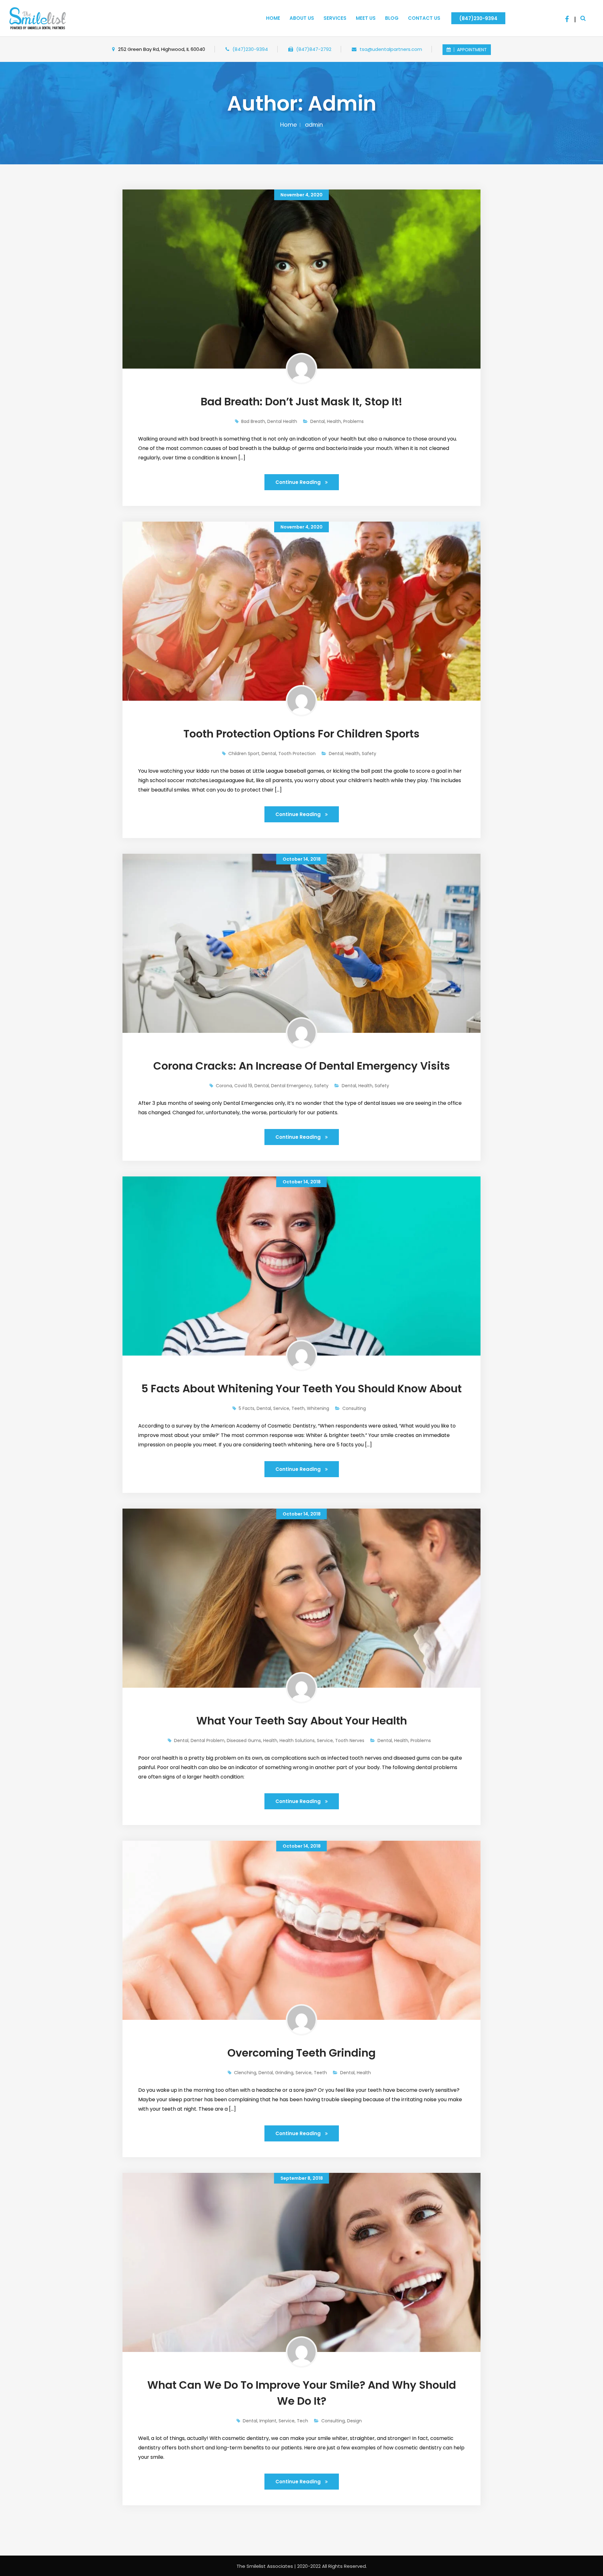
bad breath (253, 421)
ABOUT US (302, 18)
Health (334, 421)
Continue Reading (299, 482)
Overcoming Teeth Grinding (301, 2053)
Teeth (298, 1408)
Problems (353, 421)
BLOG (392, 18)
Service (281, 1408)
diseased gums (244, 1740)
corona (224, 1086)
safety (369, 754)
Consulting (354, 1408)
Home (288, 125)
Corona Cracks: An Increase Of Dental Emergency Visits (302, 1066)
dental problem (208, 1740)
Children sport (244, 754)
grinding (284, 2073)
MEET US (366, 18)
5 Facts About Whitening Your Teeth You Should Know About (301, 1389)
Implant (268, 2421)
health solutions (297, 1740)
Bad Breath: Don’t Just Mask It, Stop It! (301, 402)
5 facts (247, 1408)
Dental (318, 421)
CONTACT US (424, 18)
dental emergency (291, 1086)
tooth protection (297, 754)
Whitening (318, 1408)
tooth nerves (350, 1740)
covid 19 (243, 1086)
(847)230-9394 (478, 18)
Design (354, 2421)
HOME (273, 18)
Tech (302, 2421)
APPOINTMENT (471, 50)
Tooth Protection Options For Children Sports (301, 734)
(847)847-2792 (314, 49)
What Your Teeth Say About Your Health (302, 1721)
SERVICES (335, 18)
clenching (245, 2073)
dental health (282, 421)
